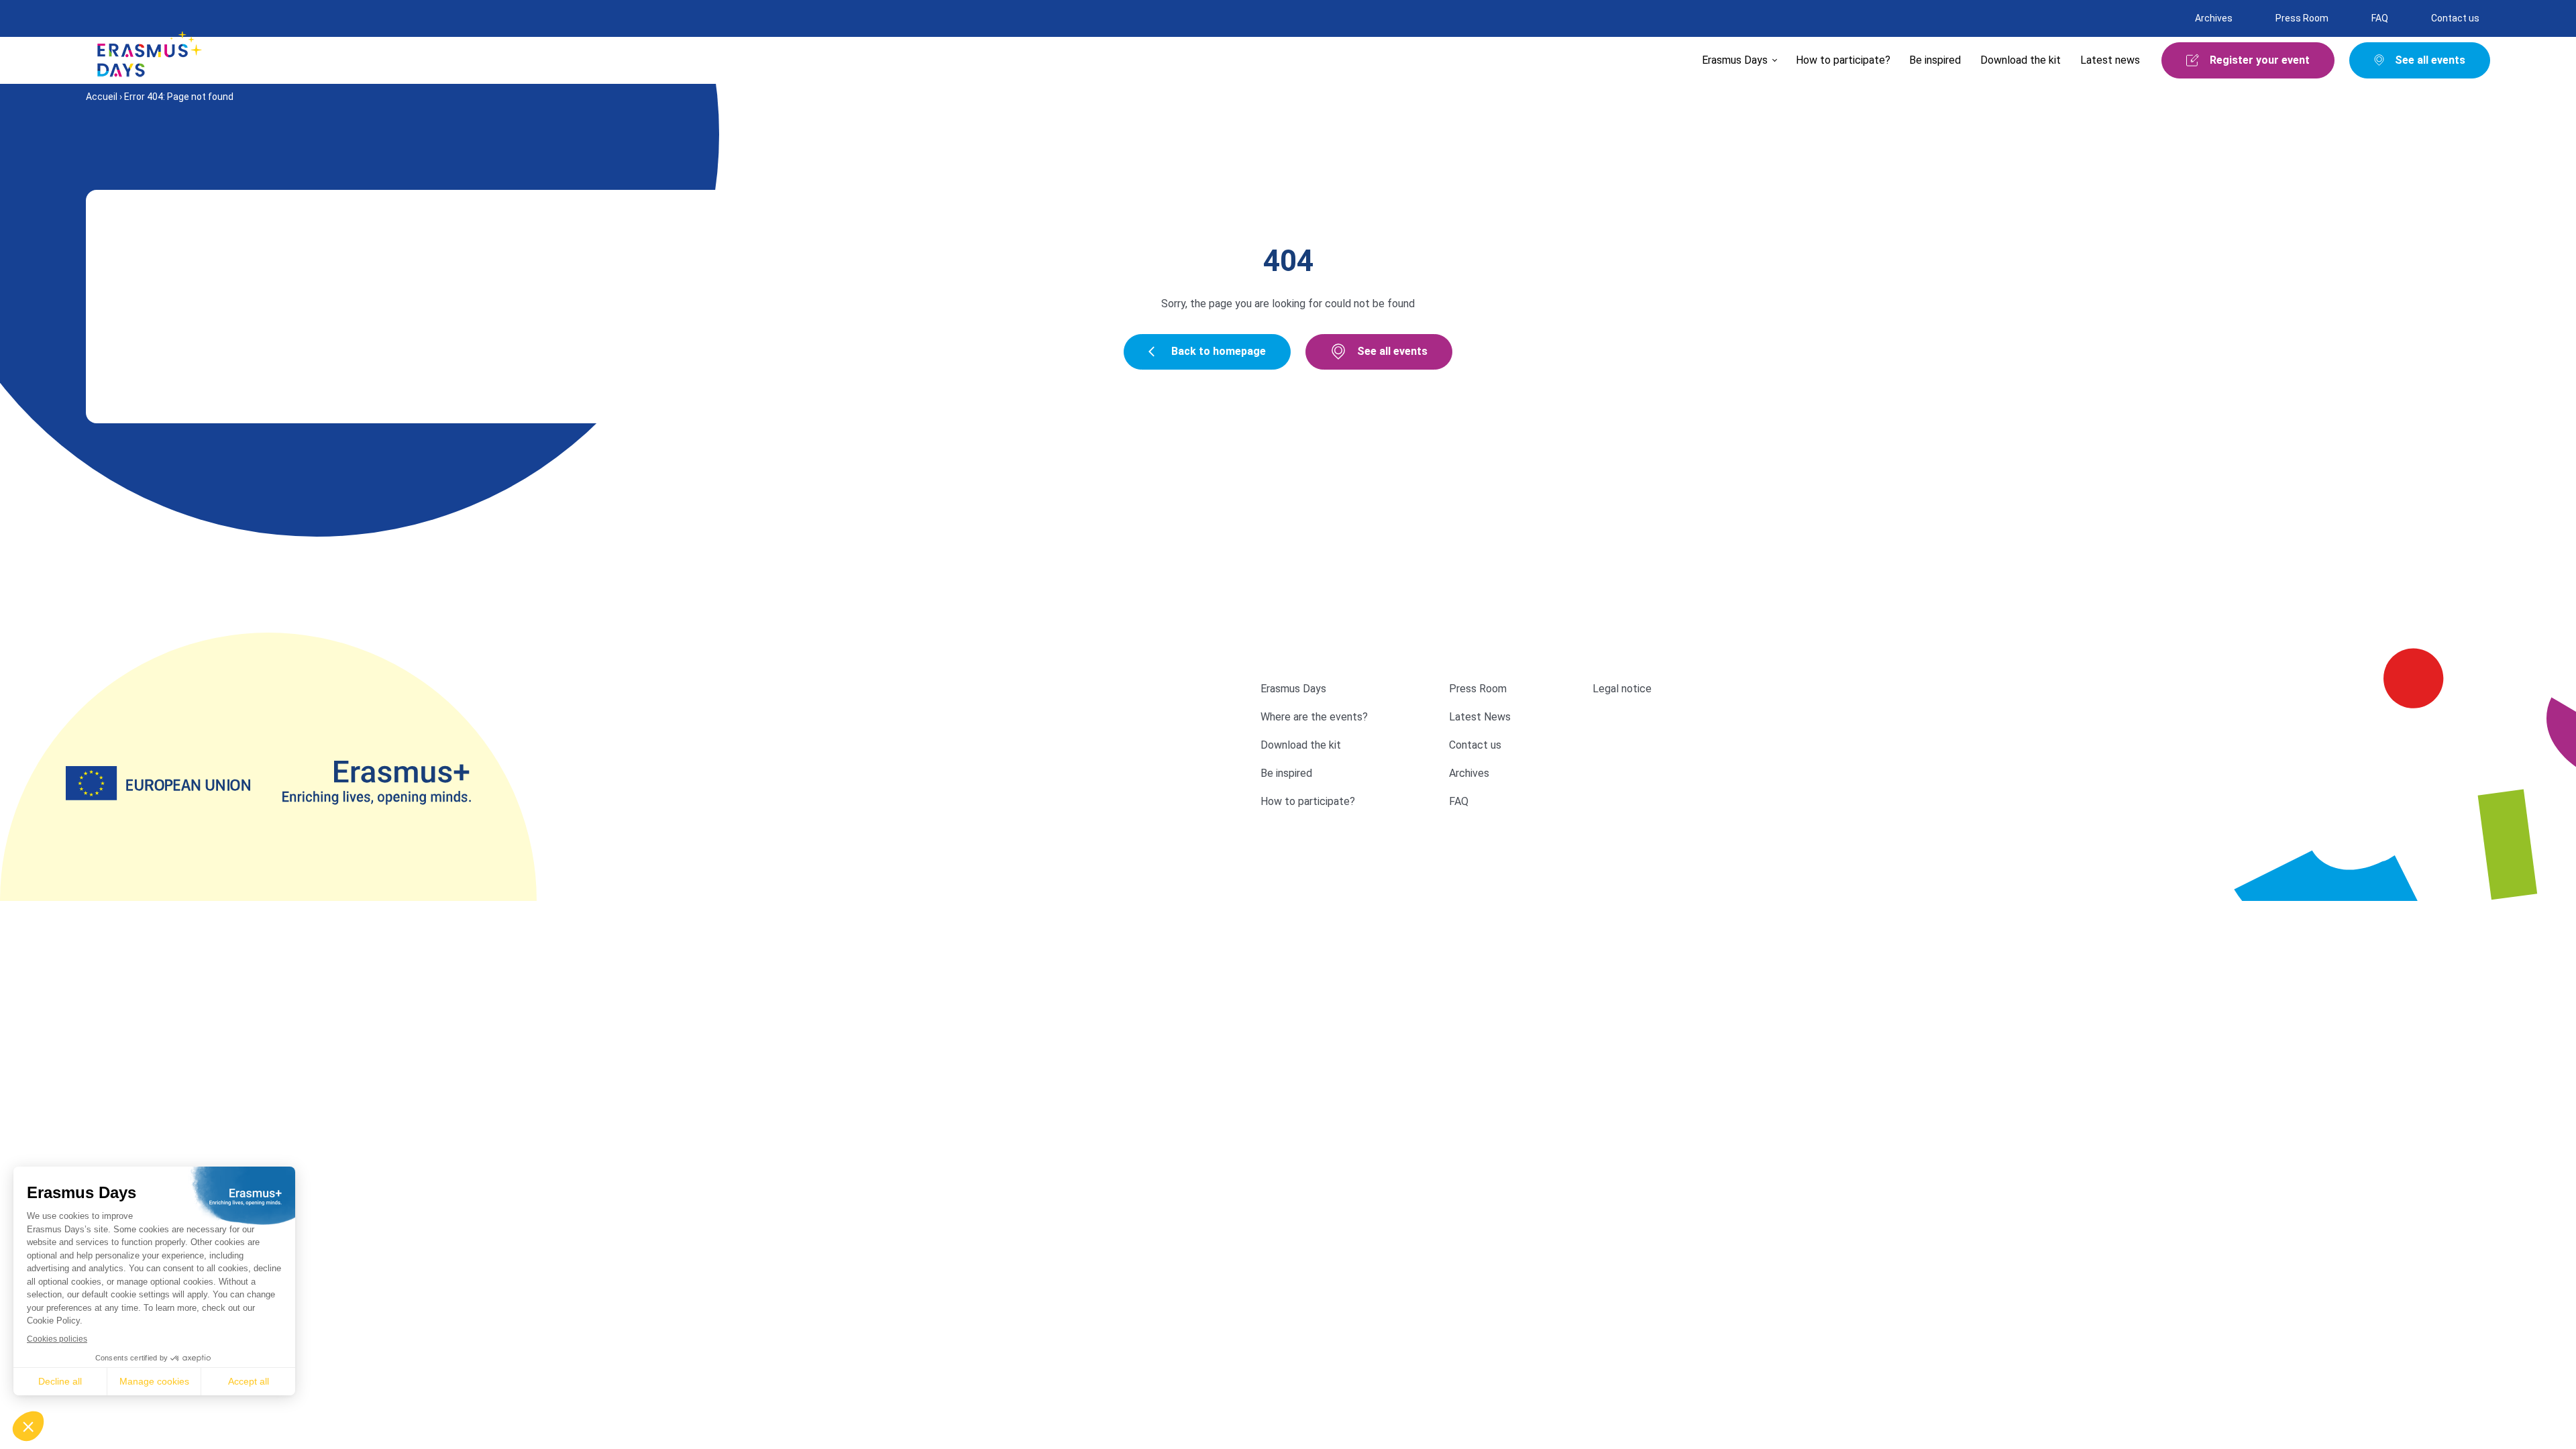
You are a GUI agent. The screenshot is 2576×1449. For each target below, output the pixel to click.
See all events (1392, 351)
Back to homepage (1219, 351)
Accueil (102, 97)
